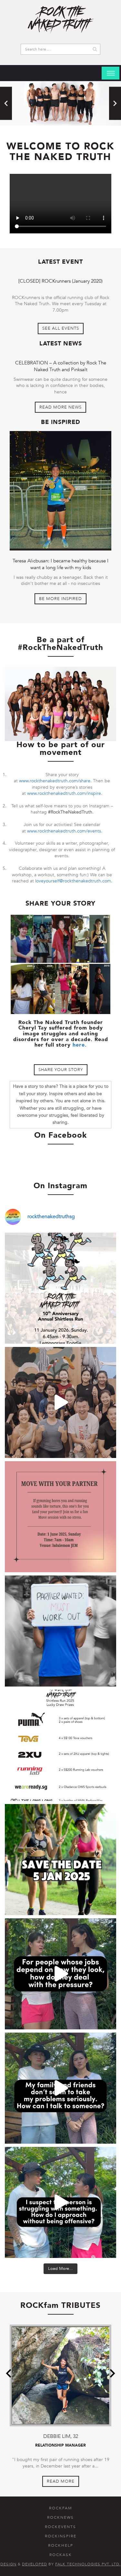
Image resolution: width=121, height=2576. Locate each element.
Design (8, 2564)
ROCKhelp (61, 2545)
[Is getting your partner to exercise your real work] (60, 1631)
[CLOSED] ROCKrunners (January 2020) (60, 281)
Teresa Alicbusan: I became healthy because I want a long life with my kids (60, 564)
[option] (60, 103)
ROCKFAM (61, 2508)
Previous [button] (6, 103)
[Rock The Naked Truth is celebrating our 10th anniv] (60, 1288)
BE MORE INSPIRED (60, 599)
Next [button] (115, 103)
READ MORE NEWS (60, 407)
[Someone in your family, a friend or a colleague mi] (60, 2202)
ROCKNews (60, 2517)
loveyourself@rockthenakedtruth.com (73, 881)
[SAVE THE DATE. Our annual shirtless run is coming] (60, 1860)
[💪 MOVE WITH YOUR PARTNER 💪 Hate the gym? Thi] (60, 1517)
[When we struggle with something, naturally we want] (60, 2088)
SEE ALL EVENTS (61, 328)
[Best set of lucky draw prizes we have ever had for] (60, 1745)
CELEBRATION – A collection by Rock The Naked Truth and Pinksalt (61, 366)
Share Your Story (61, 1070)
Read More (61, 2481)
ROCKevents (60, 2527)
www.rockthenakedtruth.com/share (55, 781)
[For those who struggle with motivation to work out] (60, 1402)
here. (80, 1045)
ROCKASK (61, 2555)
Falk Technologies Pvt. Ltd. (88, 2564)
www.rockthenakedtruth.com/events (64, 831)
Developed (35, 2564)
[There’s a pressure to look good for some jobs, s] (60, 1974)
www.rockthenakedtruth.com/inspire (64, 793)
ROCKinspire (61, 2536)
